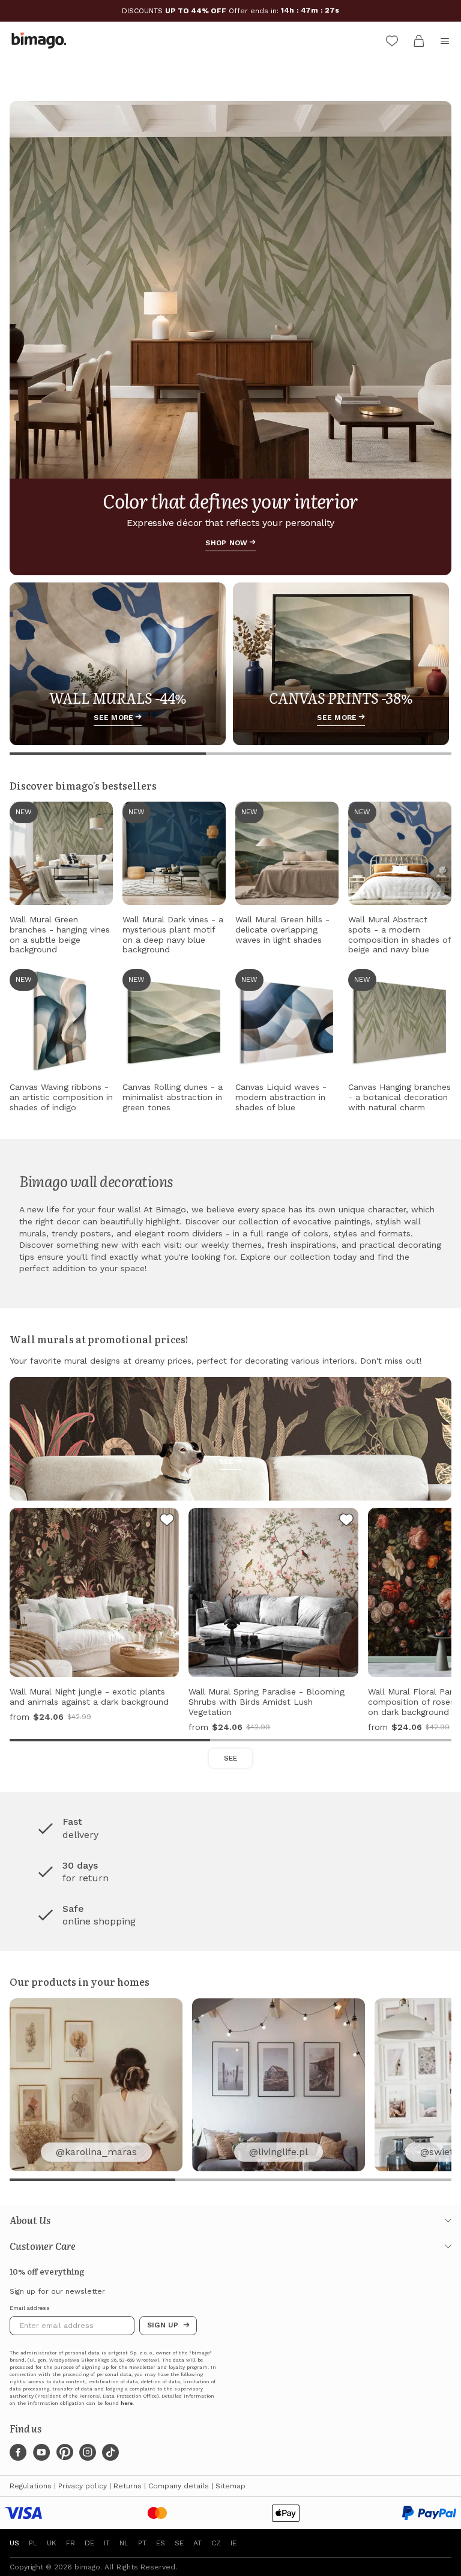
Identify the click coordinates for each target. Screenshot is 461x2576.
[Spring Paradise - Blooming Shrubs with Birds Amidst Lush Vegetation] (346, 1522)
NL (124, 2543)
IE (234, 2543)
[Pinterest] (65, 2452)
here (127, 2403)
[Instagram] (88, 2452)
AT (197, 2543)
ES (161, 2543)
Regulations (31, 2486)
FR (71, 2543)
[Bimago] (41, 41)
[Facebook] (18, 2452)
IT (107, 2543)
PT (142, 2543)
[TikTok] (110, 2452)
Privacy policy (83, 2486)
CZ (216, 2543)
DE (89, 2543)
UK (52, 2543)
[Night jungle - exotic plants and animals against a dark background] (167, 1522)
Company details (179, 2486)
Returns (128, 2486)
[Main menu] (445, 41)
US (14, 2543)
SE (179, 2543)
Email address (30, 2308)
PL (33, 2543)
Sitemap (230, 2486)
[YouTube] (41, 2452)
